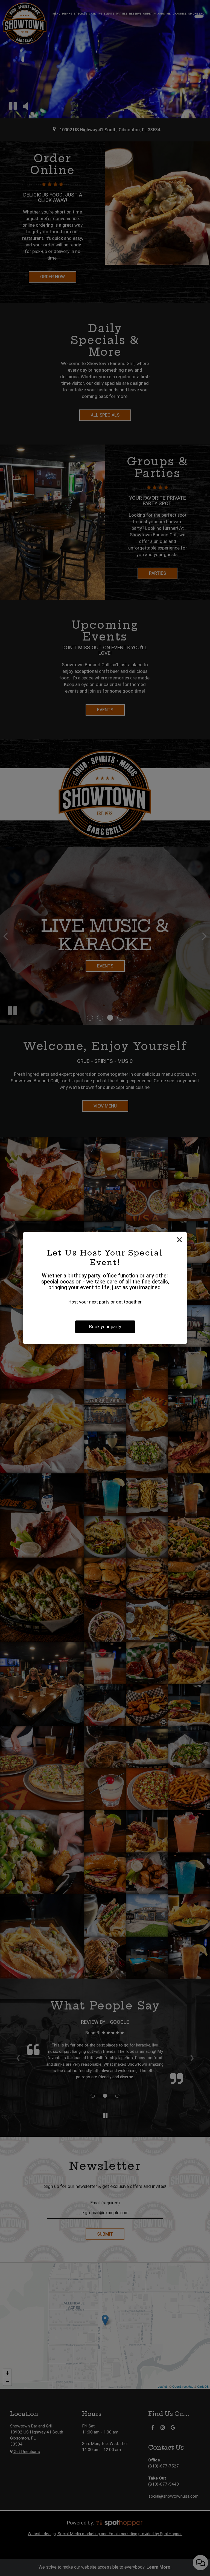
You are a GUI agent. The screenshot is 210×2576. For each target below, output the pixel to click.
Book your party (105, 1327)
